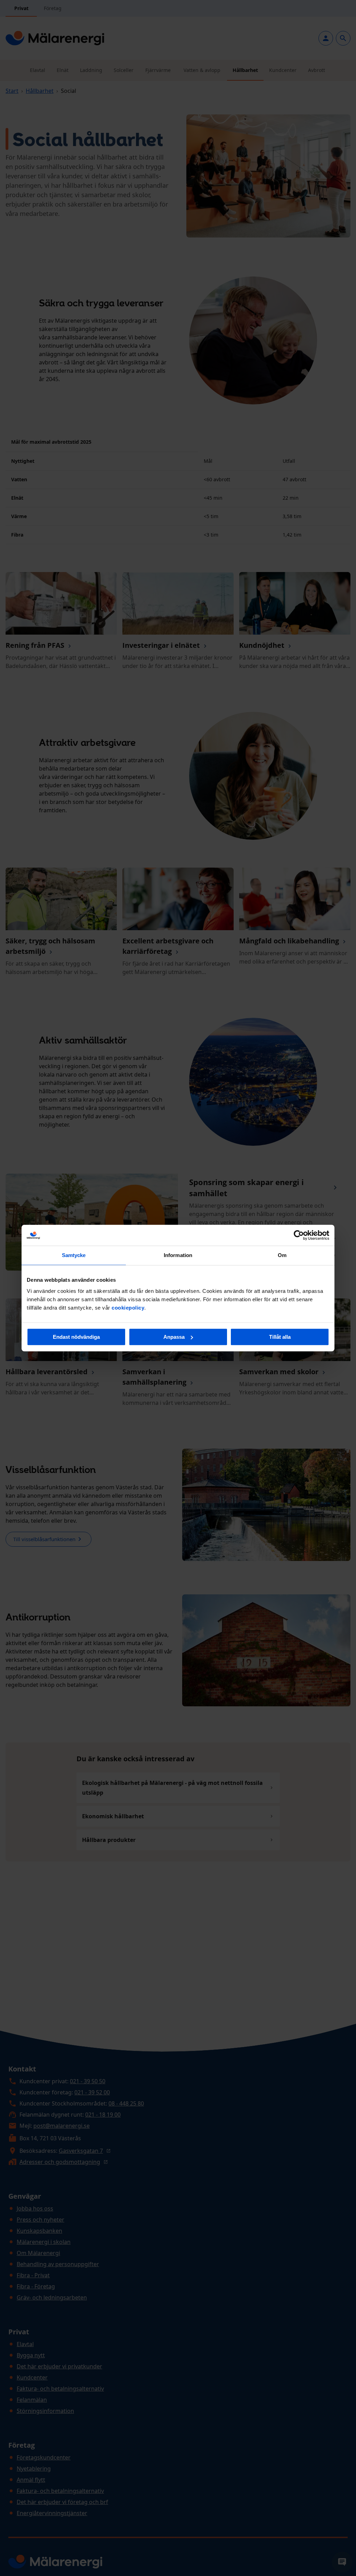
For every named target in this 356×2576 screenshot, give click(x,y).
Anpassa (174, 1337)
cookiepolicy (128, 1308)
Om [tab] (282, 1255)
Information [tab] (178, 1255)
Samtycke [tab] (74, 1255)
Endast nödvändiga (76, 1337)
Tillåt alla (280, 1337)
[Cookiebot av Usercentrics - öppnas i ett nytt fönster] (299, 1235)
